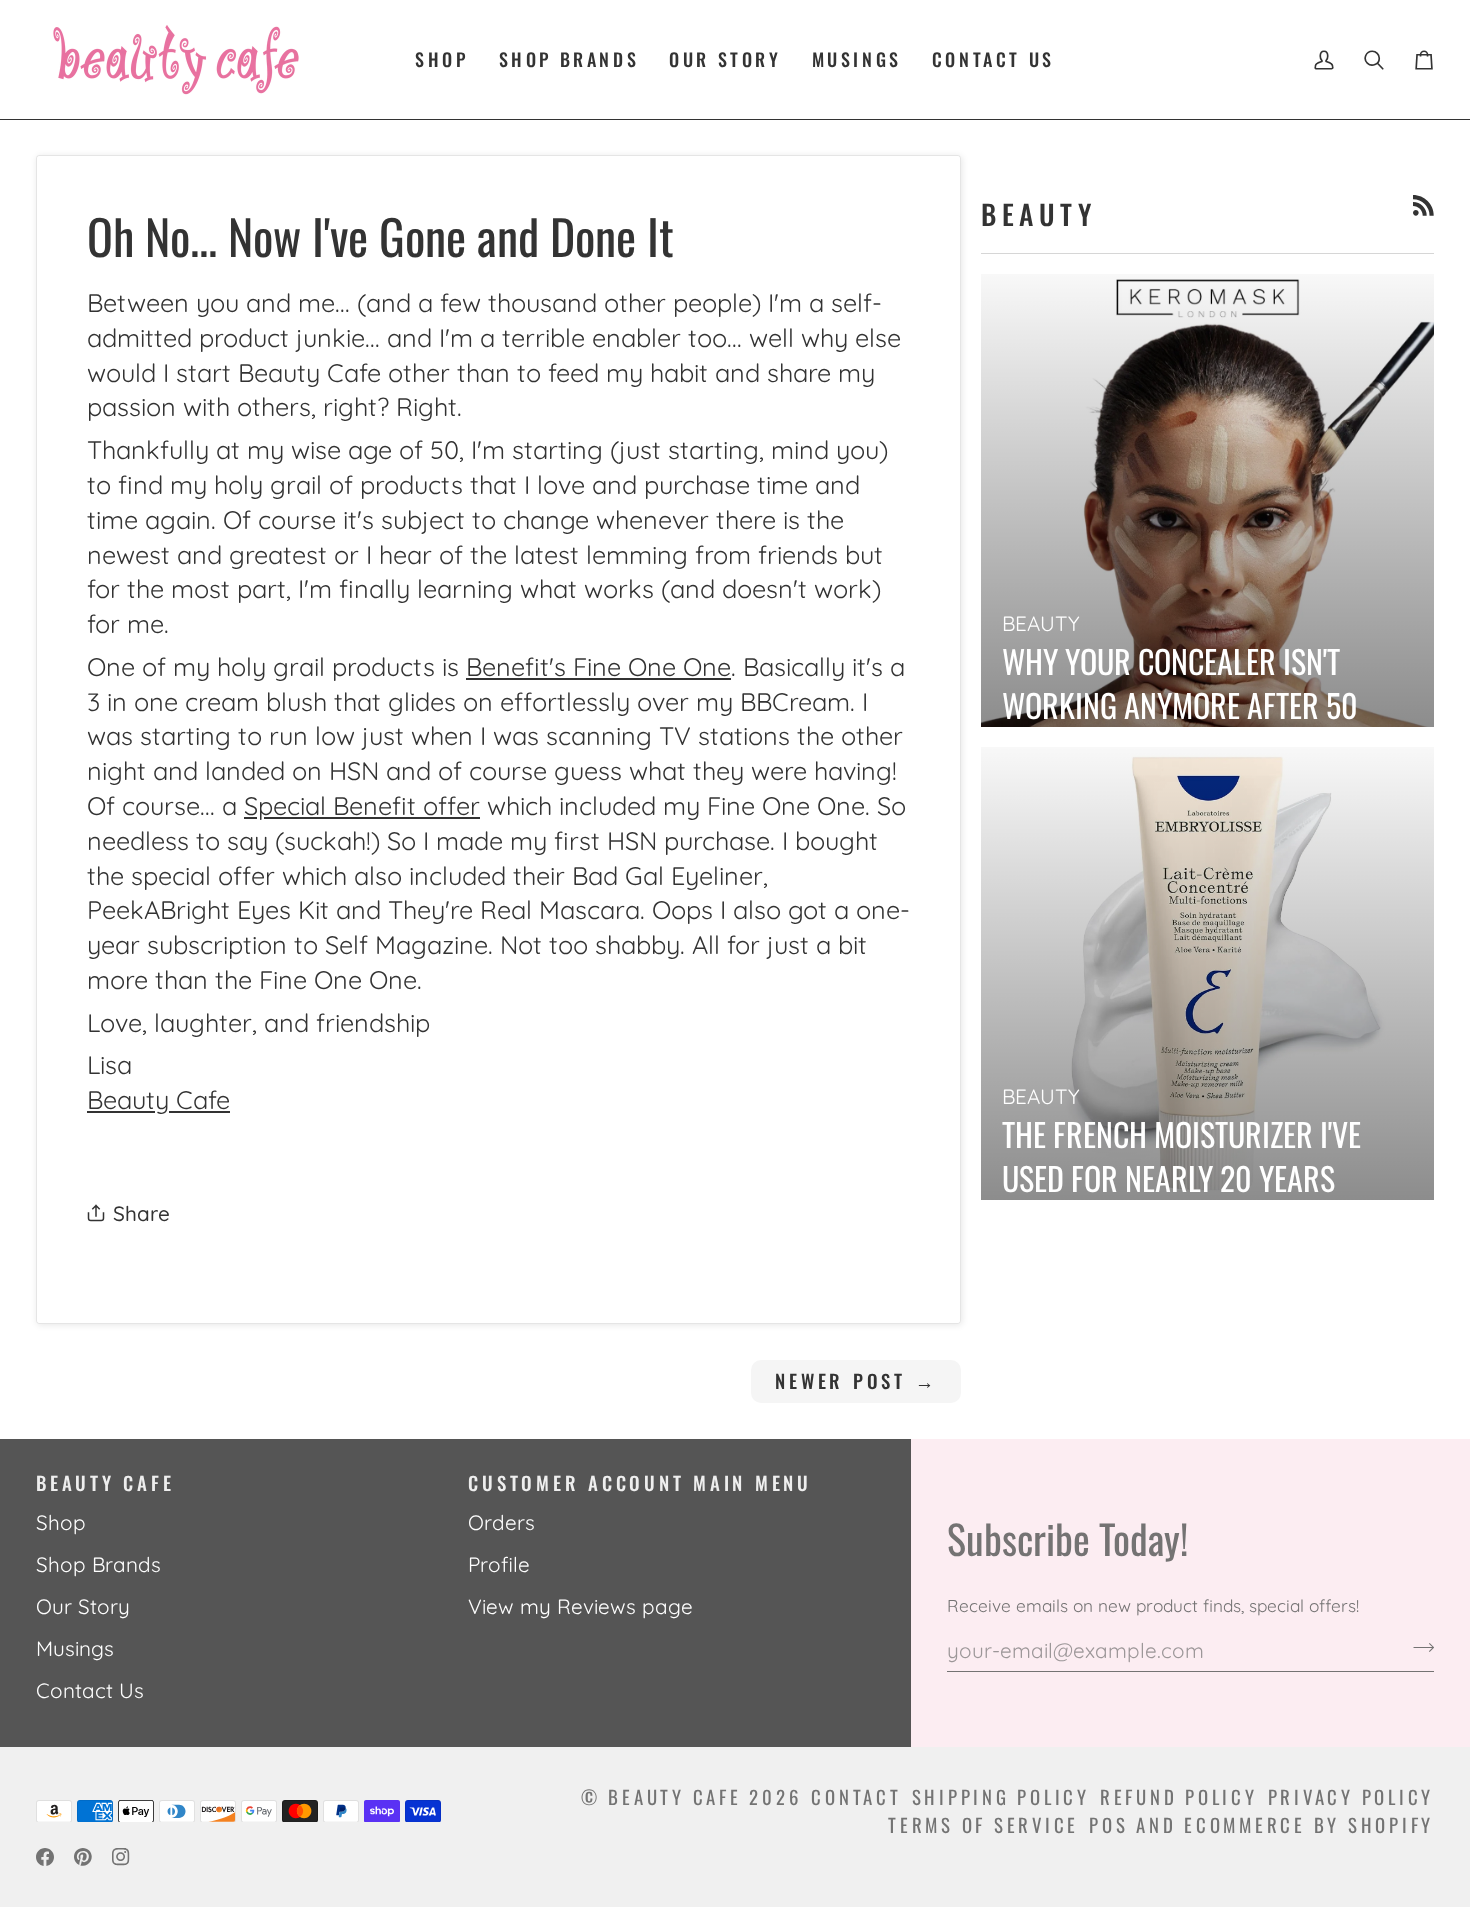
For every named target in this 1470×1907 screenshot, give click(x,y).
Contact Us (90, 1690)
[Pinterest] (83, 1857)
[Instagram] (121, 1857)
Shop (61, 1522)
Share (141, 1213)
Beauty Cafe (158, 1099)
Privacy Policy (1351, 1796)
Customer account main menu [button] (640, 1482)
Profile (499, 1564)
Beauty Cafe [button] (105, 1482)
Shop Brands (98, 1564)
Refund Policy (1179, 1796)
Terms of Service (983, 1824)
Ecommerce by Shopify (1309, 1824)
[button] (441, 59)
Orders (501, 1522)
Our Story (83, 1606)
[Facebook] (45, 1857)
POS (1108, 1824)
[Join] (1417, 1647)
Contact (856, 1796)
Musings (75, 1648)
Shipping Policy (1001, 1796)
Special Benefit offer (362, 805)
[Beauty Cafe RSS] (1423, 205)
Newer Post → (856, 1380)
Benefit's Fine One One (598, 666)
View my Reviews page (580, 1606)
